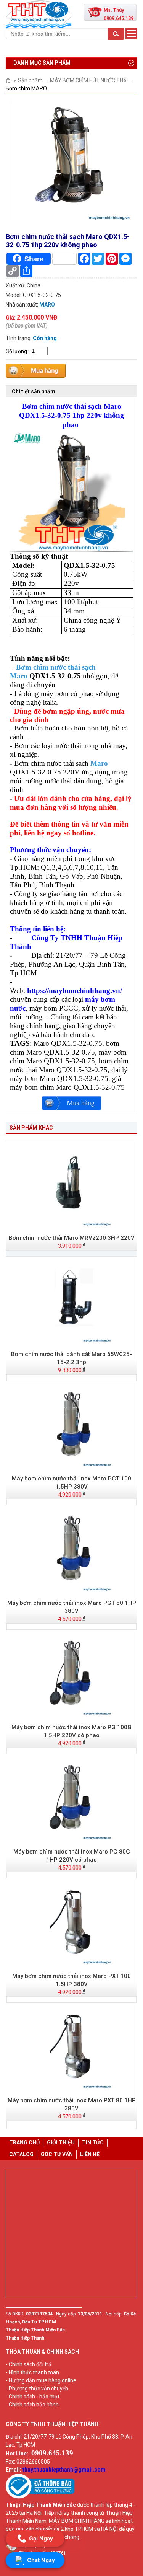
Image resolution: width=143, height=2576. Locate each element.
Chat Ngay (41, 2560)
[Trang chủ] (11, 80)
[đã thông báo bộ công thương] (40, 2497)
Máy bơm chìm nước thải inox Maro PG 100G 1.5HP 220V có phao (71, 1731)
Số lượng (16, 351)
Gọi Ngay (41, 2538)
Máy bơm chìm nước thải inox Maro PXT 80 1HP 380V (72, 2104)
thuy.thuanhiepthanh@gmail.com (64, 2470)
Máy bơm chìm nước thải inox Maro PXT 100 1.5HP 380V (71, 1980)
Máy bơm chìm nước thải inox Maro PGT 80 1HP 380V (72, 1607)
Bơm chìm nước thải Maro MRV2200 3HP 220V (72, 1238)
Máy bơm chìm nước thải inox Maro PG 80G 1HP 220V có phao (72, 1856)
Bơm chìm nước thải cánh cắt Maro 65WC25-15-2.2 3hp (71, 1358)
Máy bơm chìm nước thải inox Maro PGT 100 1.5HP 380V (71, 1483)
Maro (99, 763)
